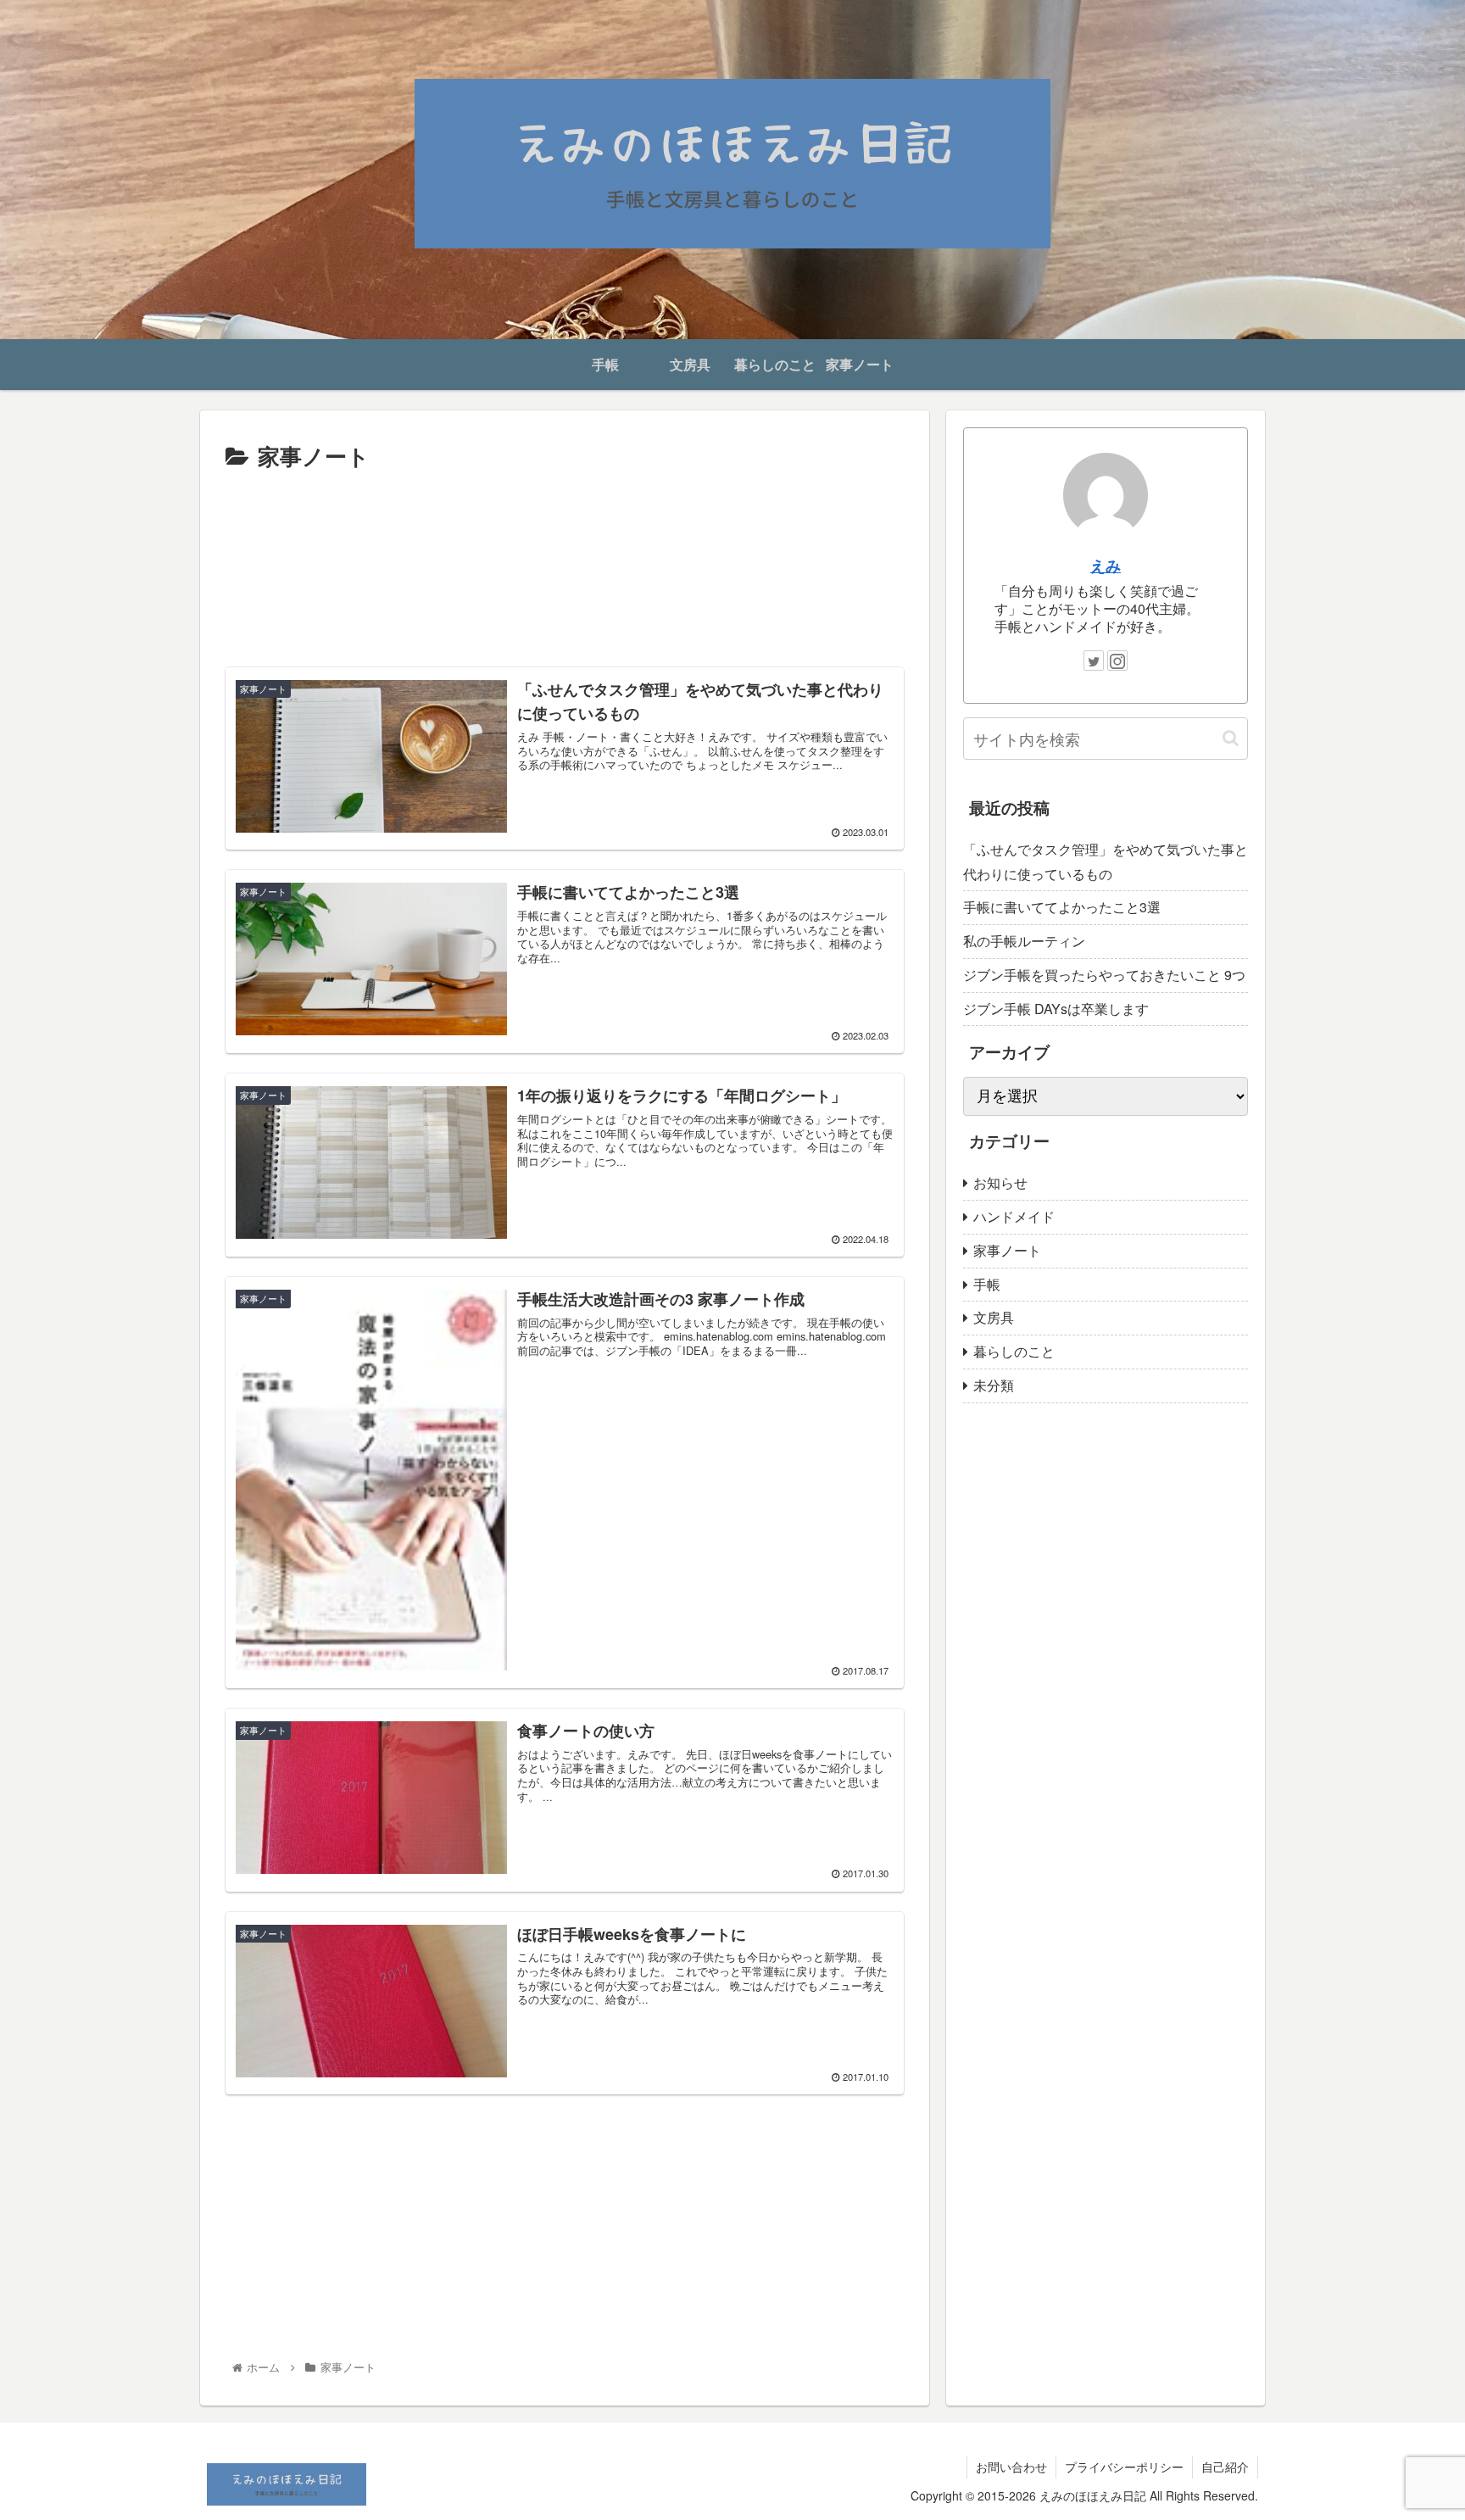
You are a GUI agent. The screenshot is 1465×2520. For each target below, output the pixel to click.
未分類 (994, 1385)
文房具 (994, 1317)
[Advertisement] (565, 563)
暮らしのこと (1014, 1351)
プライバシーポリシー (1124, 2467)
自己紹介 (1225, 2467)
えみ (1106, 565)
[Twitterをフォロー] (1094, 661)
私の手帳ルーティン (1024, 941)
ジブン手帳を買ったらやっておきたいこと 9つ (1104, 975)
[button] (1231, 738)
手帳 (987, 1284)
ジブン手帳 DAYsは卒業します (1056, 1009)
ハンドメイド (1014, 1216)
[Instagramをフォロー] (1117, 661)
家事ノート (1007, 1250)
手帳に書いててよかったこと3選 (1062, 907)
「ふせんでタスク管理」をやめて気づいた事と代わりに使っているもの (1106, 861)
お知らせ (1000, 1182)
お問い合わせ (1011, 2467)
